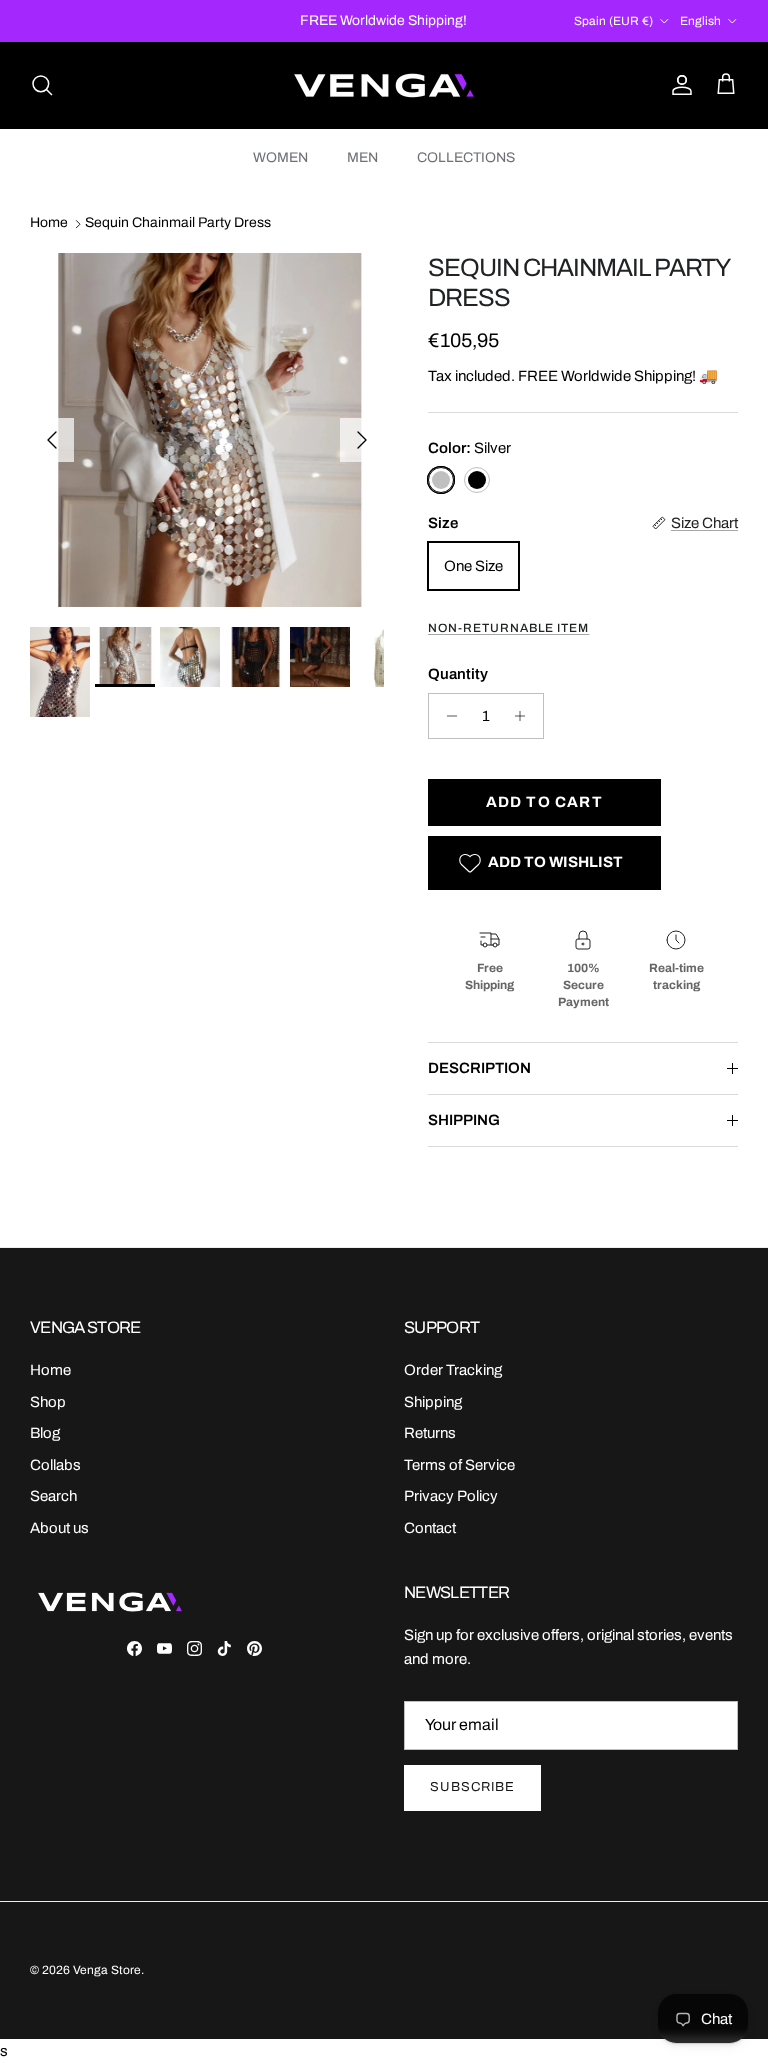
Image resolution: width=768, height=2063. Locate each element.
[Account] (678, 85)
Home (49, 223)
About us (59, 1528)
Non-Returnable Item (508, 628)
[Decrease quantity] (446, 716)
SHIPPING (464, 1120)
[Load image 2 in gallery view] (207, 430)
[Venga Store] (384, 85)
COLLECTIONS (466, 157)
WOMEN (280, 157)
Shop (48, 1402)
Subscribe (472, 1787)
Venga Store (107, 1970)
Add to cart (544, 802)
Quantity (458, 674)
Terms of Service (459, 1465)
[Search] (42, 85)
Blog (45, 1433)
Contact (430, 1528)
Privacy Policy (451, 1496)
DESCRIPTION (479, 1068)
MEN (362, 157)
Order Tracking (453, 1370)
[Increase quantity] (525, 716)
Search (53, 1496)
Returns (430, 1433)
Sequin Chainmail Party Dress (178, 223)
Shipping (433, 1402)
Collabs (55, 1465)
